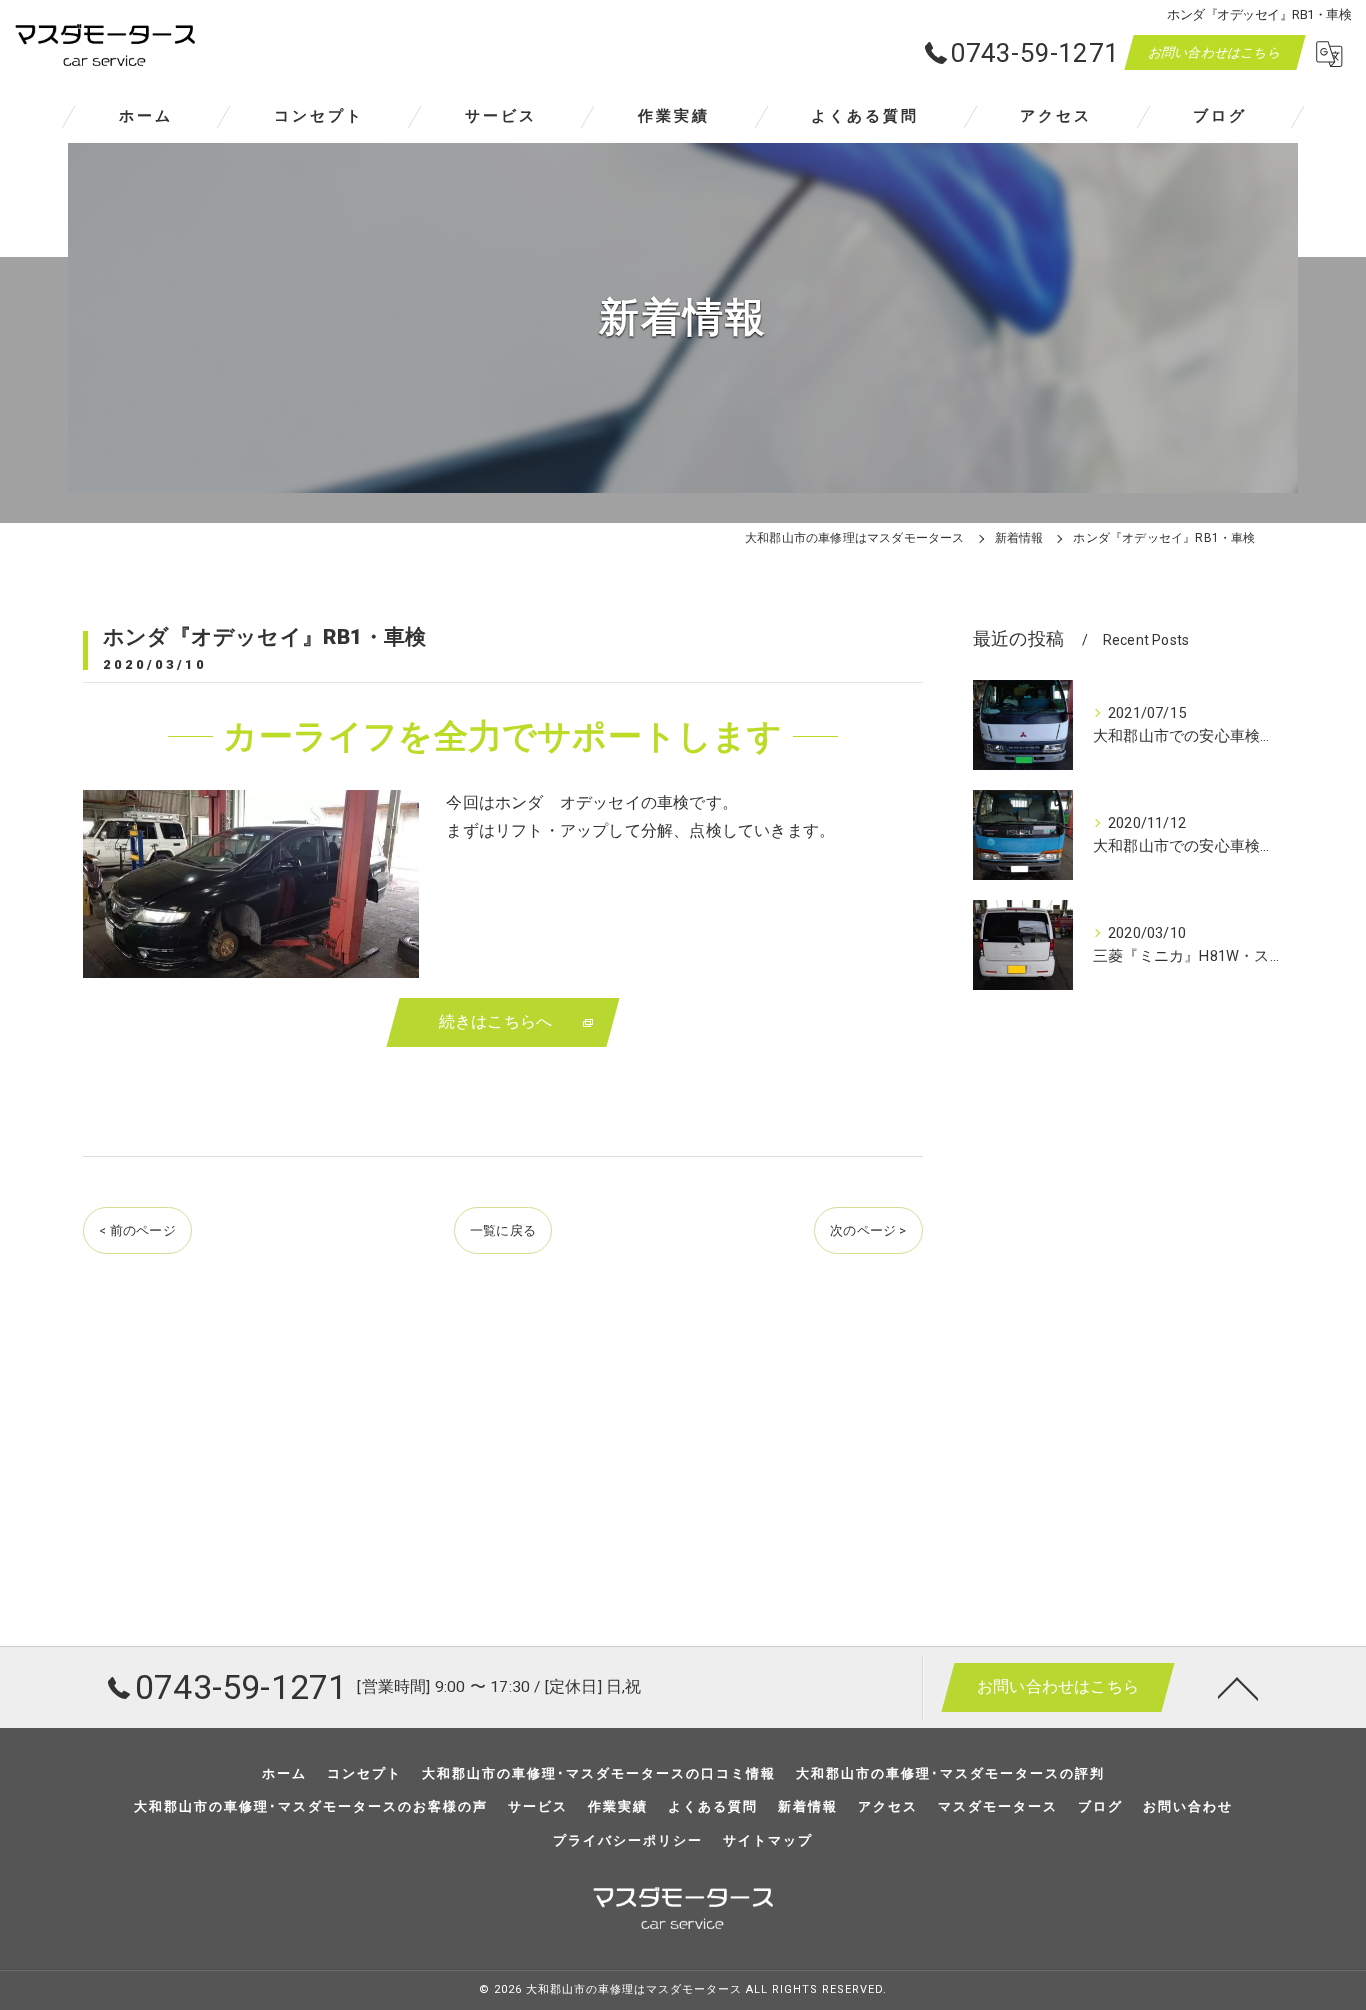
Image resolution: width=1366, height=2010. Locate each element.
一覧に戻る (503, 1230)
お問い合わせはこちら (1215, 52)
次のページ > (868, 1230)
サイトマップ (768, 1840)
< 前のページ (137, 1230)
